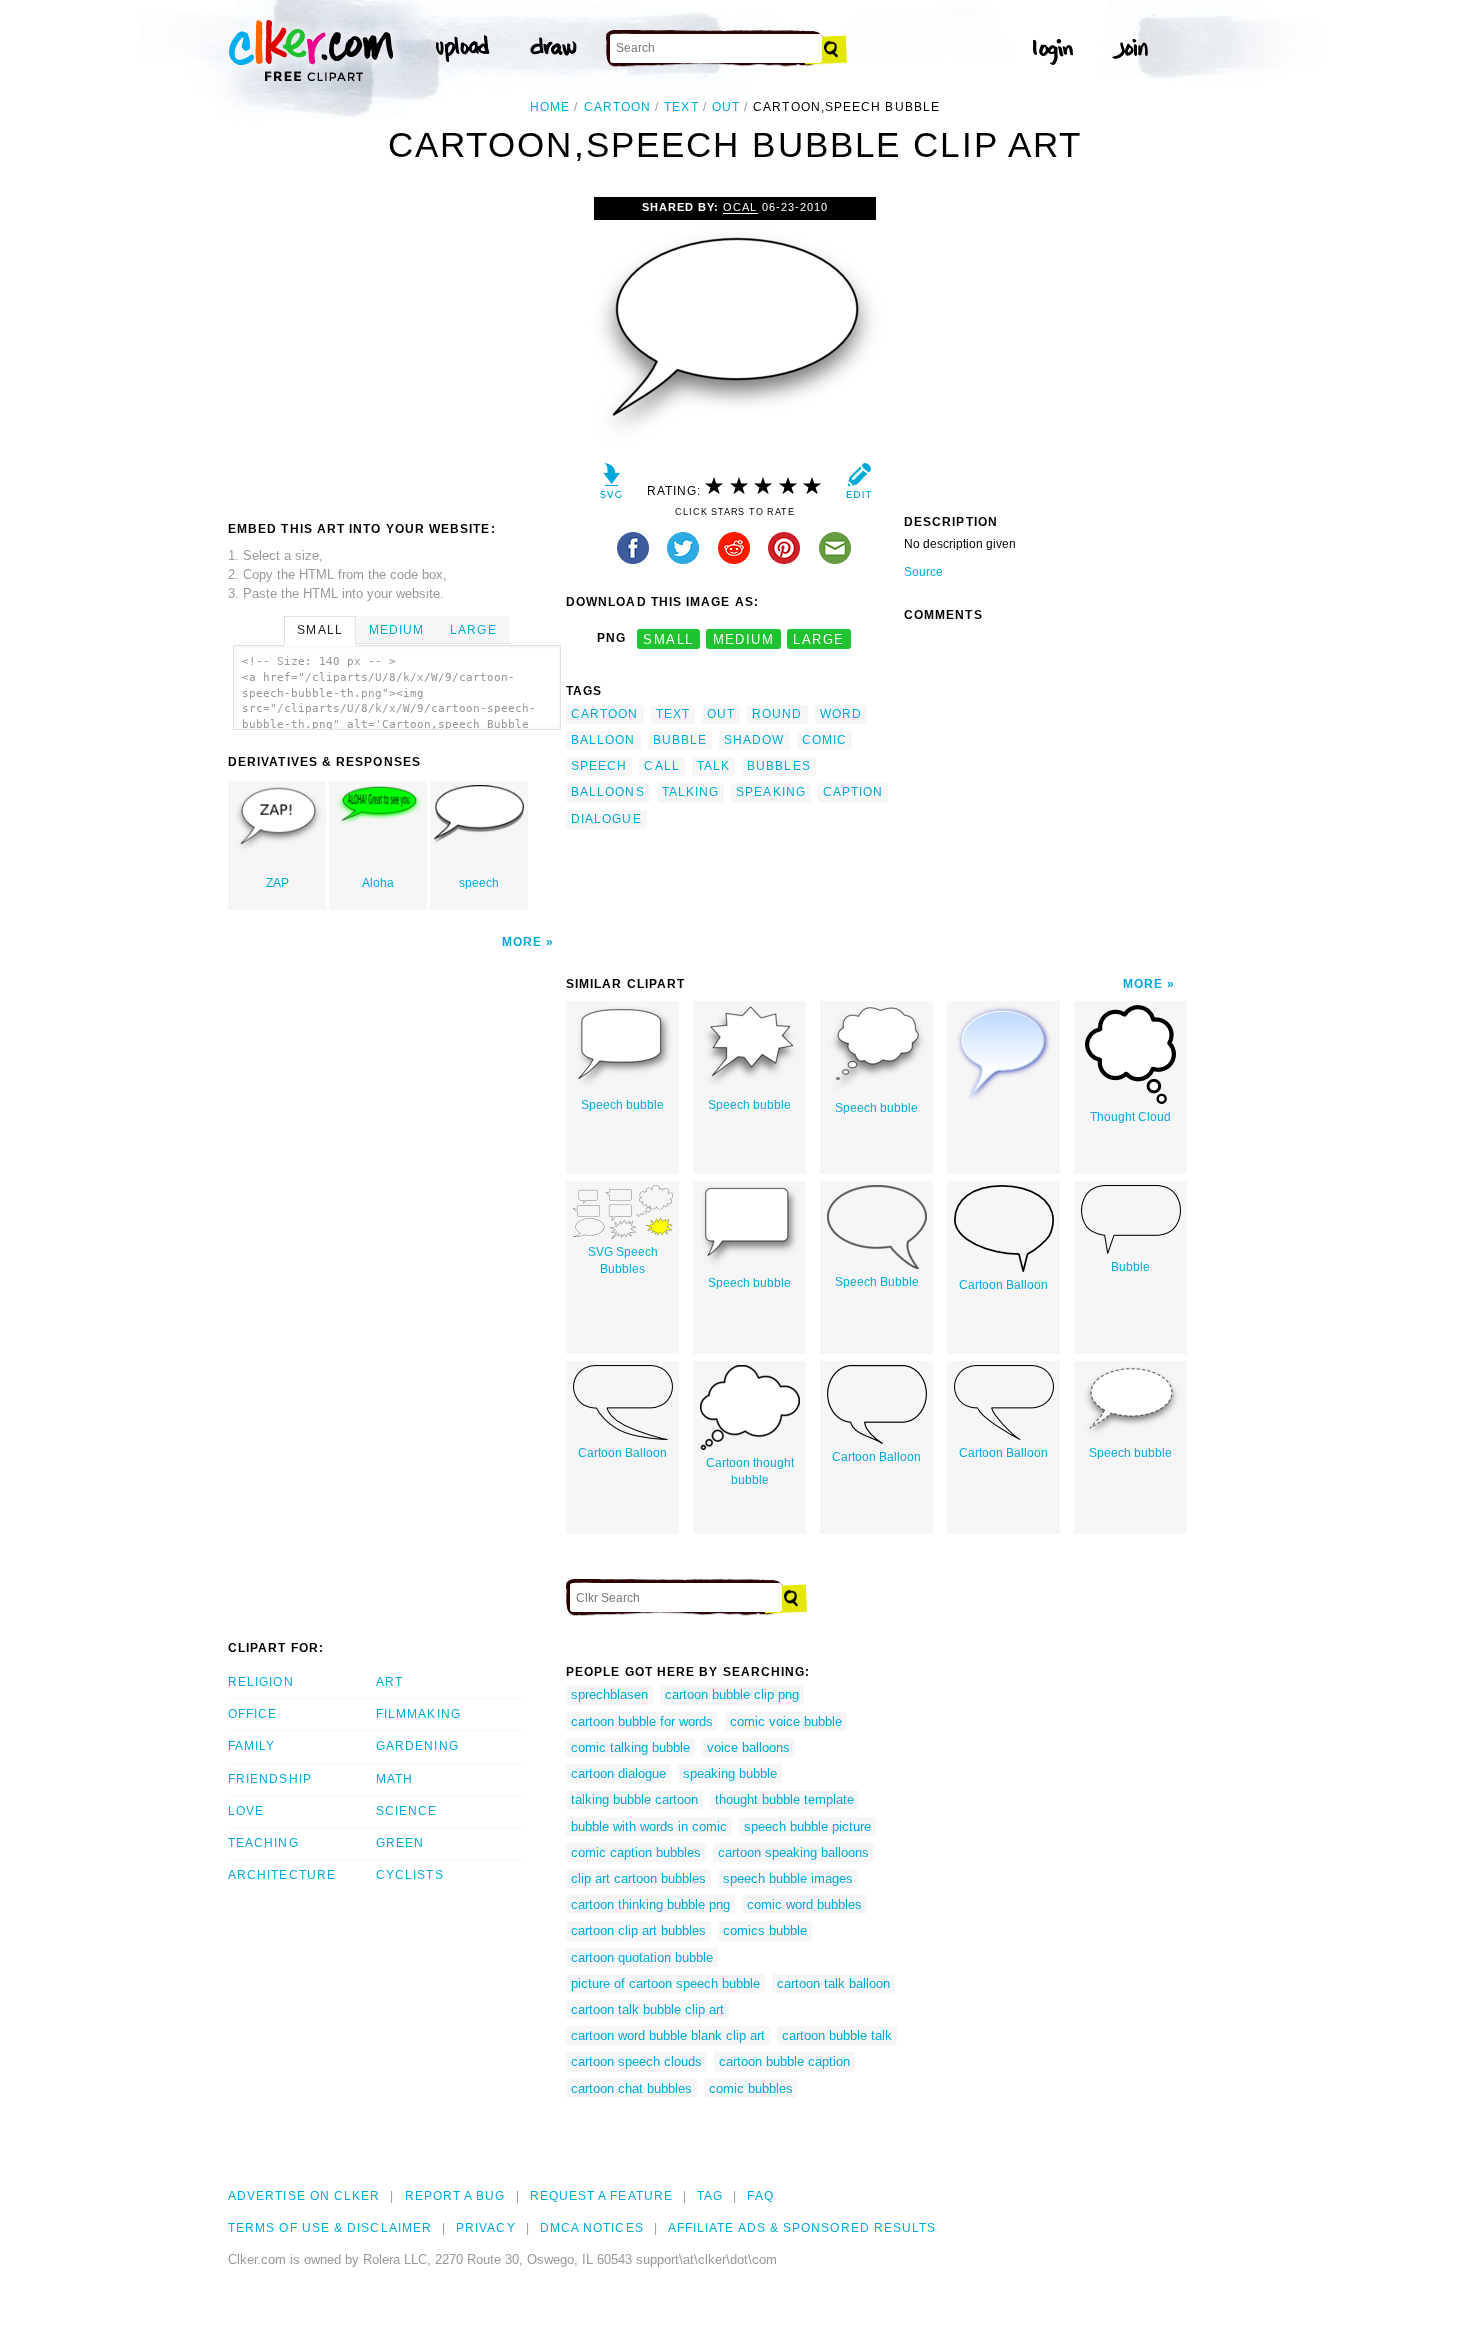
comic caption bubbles (636, 1852)
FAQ (760, 2196)
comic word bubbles (804, 1904)
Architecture (282, 1875)
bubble (680, 740)
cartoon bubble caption (784, 2061)
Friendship (270, 1779)
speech (479, 883)
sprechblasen (609, 1694)
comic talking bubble (630, 1747)
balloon (603, 740)
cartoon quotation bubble (642, 1957)
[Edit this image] (858, 485)
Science (407, 1811)
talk (713, 766)
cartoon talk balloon (833, 1983)
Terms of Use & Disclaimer (330, 2228)
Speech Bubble (877, 1282)
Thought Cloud (1130, 1117)
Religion (261, 1682)
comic (824, 740)
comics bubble (765, 1930)
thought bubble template (784, 1799)
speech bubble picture (807, 1826)
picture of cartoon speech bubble (665, 1983)
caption (853, 792)
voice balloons (748, 1747)
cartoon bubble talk (837, 2035)
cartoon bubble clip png (732, 1694)
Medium (396, 630)
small (668, 638)
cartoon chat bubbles (631, 2088)
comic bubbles (751, 2088)
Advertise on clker (304, 2196)
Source (923, 572)
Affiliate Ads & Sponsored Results (802, 2228)
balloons (608, 792)
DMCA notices (592, 2228)
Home (550, 107)
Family (251, 1746)
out (726, 107)
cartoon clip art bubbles (638, 1930)
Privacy (486, 2228)
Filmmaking (418, 1714)
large (818, 638)
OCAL (740, 207)
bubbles (779, 766)
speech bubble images (788, 1878)
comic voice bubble (786, 1721)
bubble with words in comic (649, 1826)
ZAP (277, 883)
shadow (754, 740)
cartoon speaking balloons (793, 1852)
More (522, 942)
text (681, 107)
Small (319, 630)
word (841, 714)
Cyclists (410, 1875)
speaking (771, 792)
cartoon (618, 107)
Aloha (378, 883)
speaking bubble (730, 1773)
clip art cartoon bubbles (638, 1878)
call (661, 766)
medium (744, 638)
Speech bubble (622, 1105)
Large (473, 630)
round (777, 714)
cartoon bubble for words (642, 1721)
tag (710, 2196)
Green (400, 1843)
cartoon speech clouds (636, 2061)
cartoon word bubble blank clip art (668, 2035)
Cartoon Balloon (1003, 1285)
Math (394, 1779)
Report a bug (455, 2196)
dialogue (606, 819)
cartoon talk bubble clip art (647, 2009)
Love (246, 1811)
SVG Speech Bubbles (623, 1260)
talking (691, 792)
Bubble (1130, 1267)
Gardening (417, 1746)
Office (252, 1714)
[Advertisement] (396, 347)
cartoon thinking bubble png (650, 1904)
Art (389, 1682)
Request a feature (601, 2196)
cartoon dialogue (618, 1773)
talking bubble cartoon (634, 1799)
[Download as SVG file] (611, 485)
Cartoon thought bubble (750, 1471)
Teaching (263, 1843)
